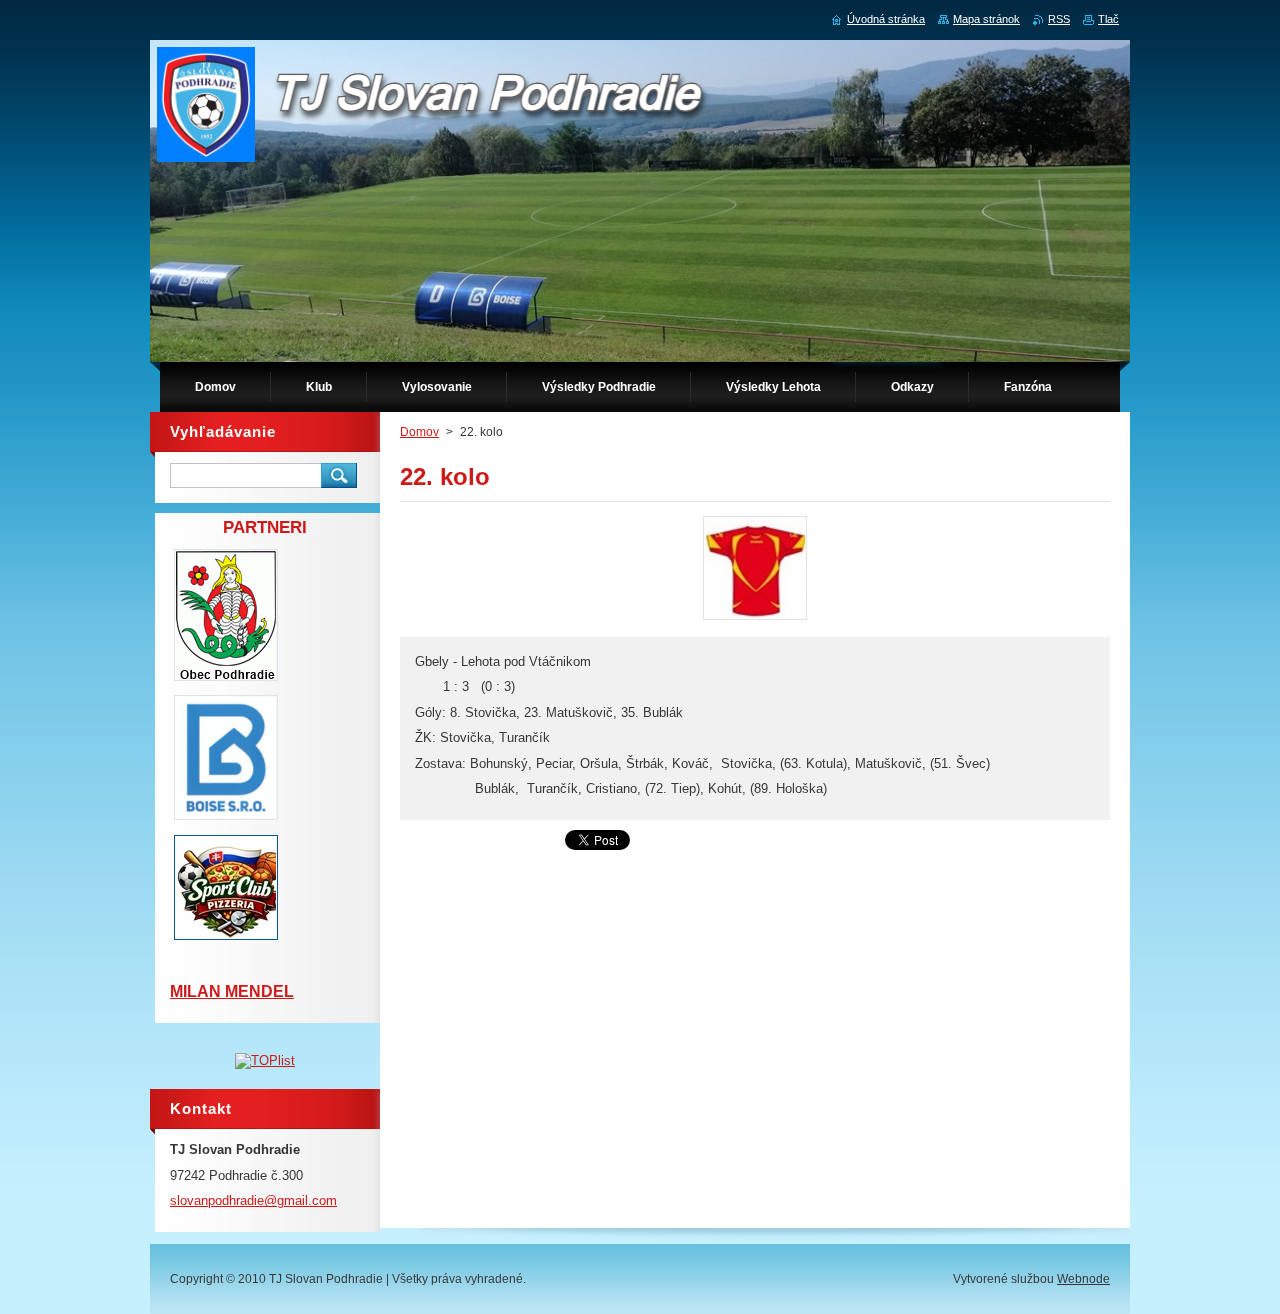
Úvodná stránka (886, 19)
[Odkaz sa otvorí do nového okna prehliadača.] (755, 619)
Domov (419, 432)
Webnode (1083, 1279)
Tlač (1108, 19)
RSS (1059, 19)
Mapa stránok (986, 19)
